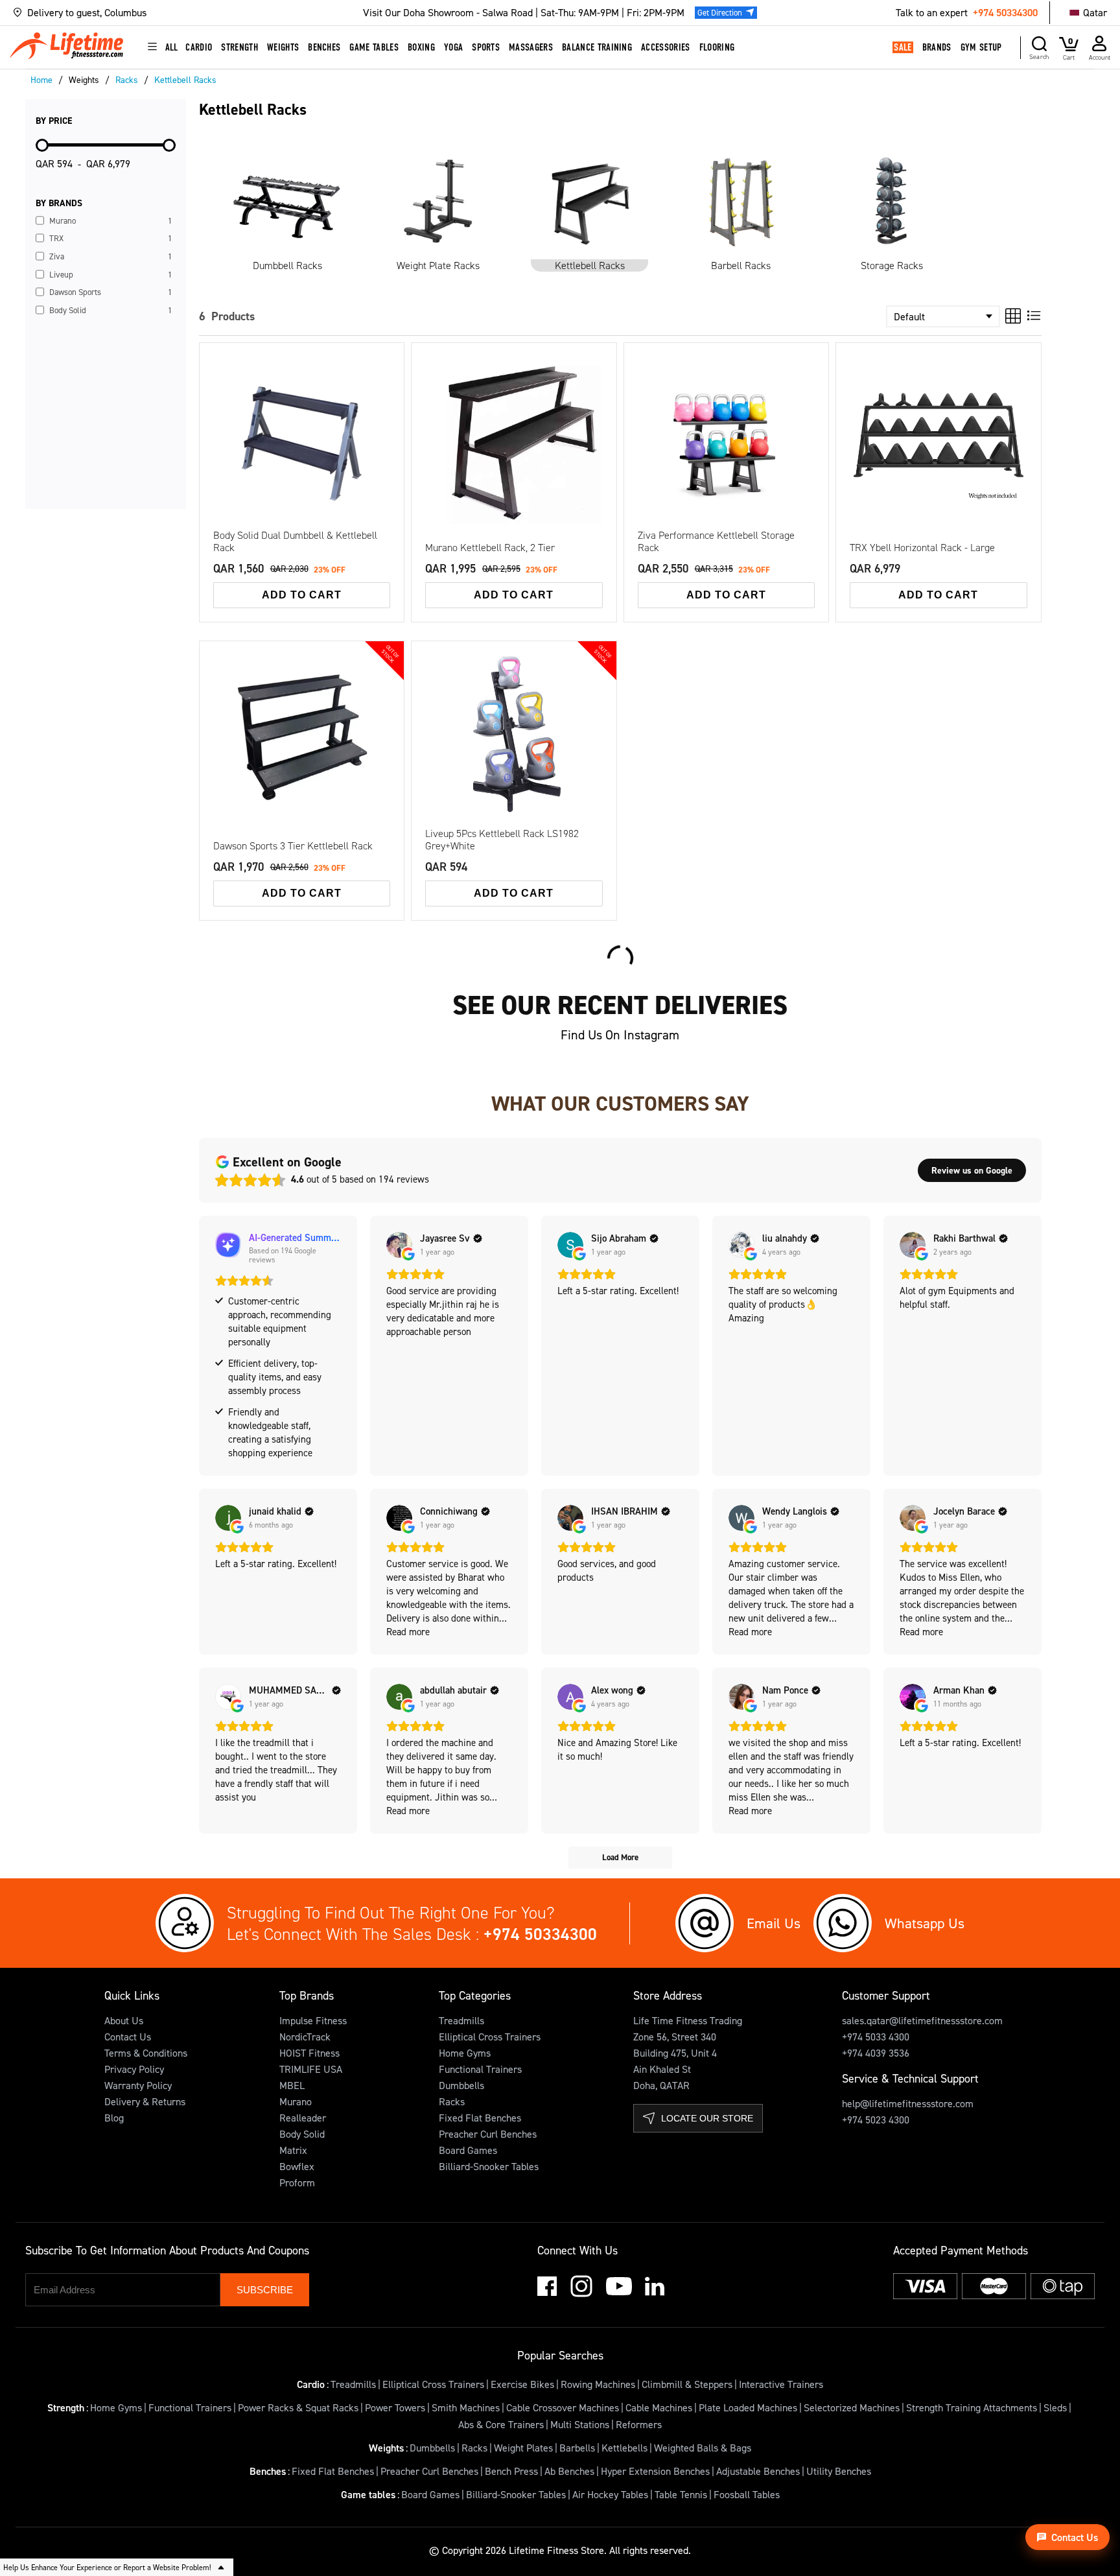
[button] (162, 13)
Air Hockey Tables (610, 2494)
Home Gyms (465, 2053)
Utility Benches (839, 2471)
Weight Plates (523, 2448)
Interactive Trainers (781, 2384)
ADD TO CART (302, 595)
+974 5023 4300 (876, 2120)
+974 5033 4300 (876, 2037)
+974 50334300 (1005, 12)
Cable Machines (659, 2407)
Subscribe (265, 2290)
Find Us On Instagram (620, 1035)
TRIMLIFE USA (311, 2069)
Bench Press (511, 2471)
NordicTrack (305, 2037)
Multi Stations (580, 2424)
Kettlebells (624, 2448)
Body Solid (302, 2134)
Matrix (293, 2150)
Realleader (303, 2118)
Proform (297, 2182)
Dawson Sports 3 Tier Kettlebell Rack (293, 846)
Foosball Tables (747, 2494)
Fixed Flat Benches (480, 2118)
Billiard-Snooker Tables (489, 2166)
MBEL (292, 2085)
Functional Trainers (480, 2069)
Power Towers (395, 2407)
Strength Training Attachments (972, 2407)
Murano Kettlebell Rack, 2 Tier (490, 548)
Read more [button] (408, 1632)
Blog (114, 2118)
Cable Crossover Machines (563, 2407)
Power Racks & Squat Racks (298, 2407)
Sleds (1055, 2407)
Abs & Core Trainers (501, 2424)
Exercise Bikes (522, 2384)
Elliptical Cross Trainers (490, 2037)
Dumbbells (461, 2085)
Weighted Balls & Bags (703, 2448)
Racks (452, 2101)
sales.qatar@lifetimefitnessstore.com (922, 2020)
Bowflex (297, 2166)
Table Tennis (681, 2494)
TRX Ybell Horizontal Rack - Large (922, 548)
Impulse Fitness (313, 2020)
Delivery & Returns (145, 2101)
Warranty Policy (138, 2085)
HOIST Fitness (309, 2053)
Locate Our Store (707, 2118)
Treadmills (461, 2020)
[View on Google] (399, 1245)
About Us (124, 2020)
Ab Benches (569, 2471)
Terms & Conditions (146, 2053)
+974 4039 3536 (876, 2053)
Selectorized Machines (852, 2407)
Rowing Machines (598, 2384)
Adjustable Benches (758, 2471)
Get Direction (720, 12)
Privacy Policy (134, 2069)
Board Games (468, 2150)
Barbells (577, 2448)
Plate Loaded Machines (748, 2407)
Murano (296, 2101)
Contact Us (128, 2037)
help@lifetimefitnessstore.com (908, 2103)
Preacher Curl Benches (488, 2134)
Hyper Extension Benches (655, 2471)
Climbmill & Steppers (687, 2384)
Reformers (639, 2424)
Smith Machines (466, 2407)
